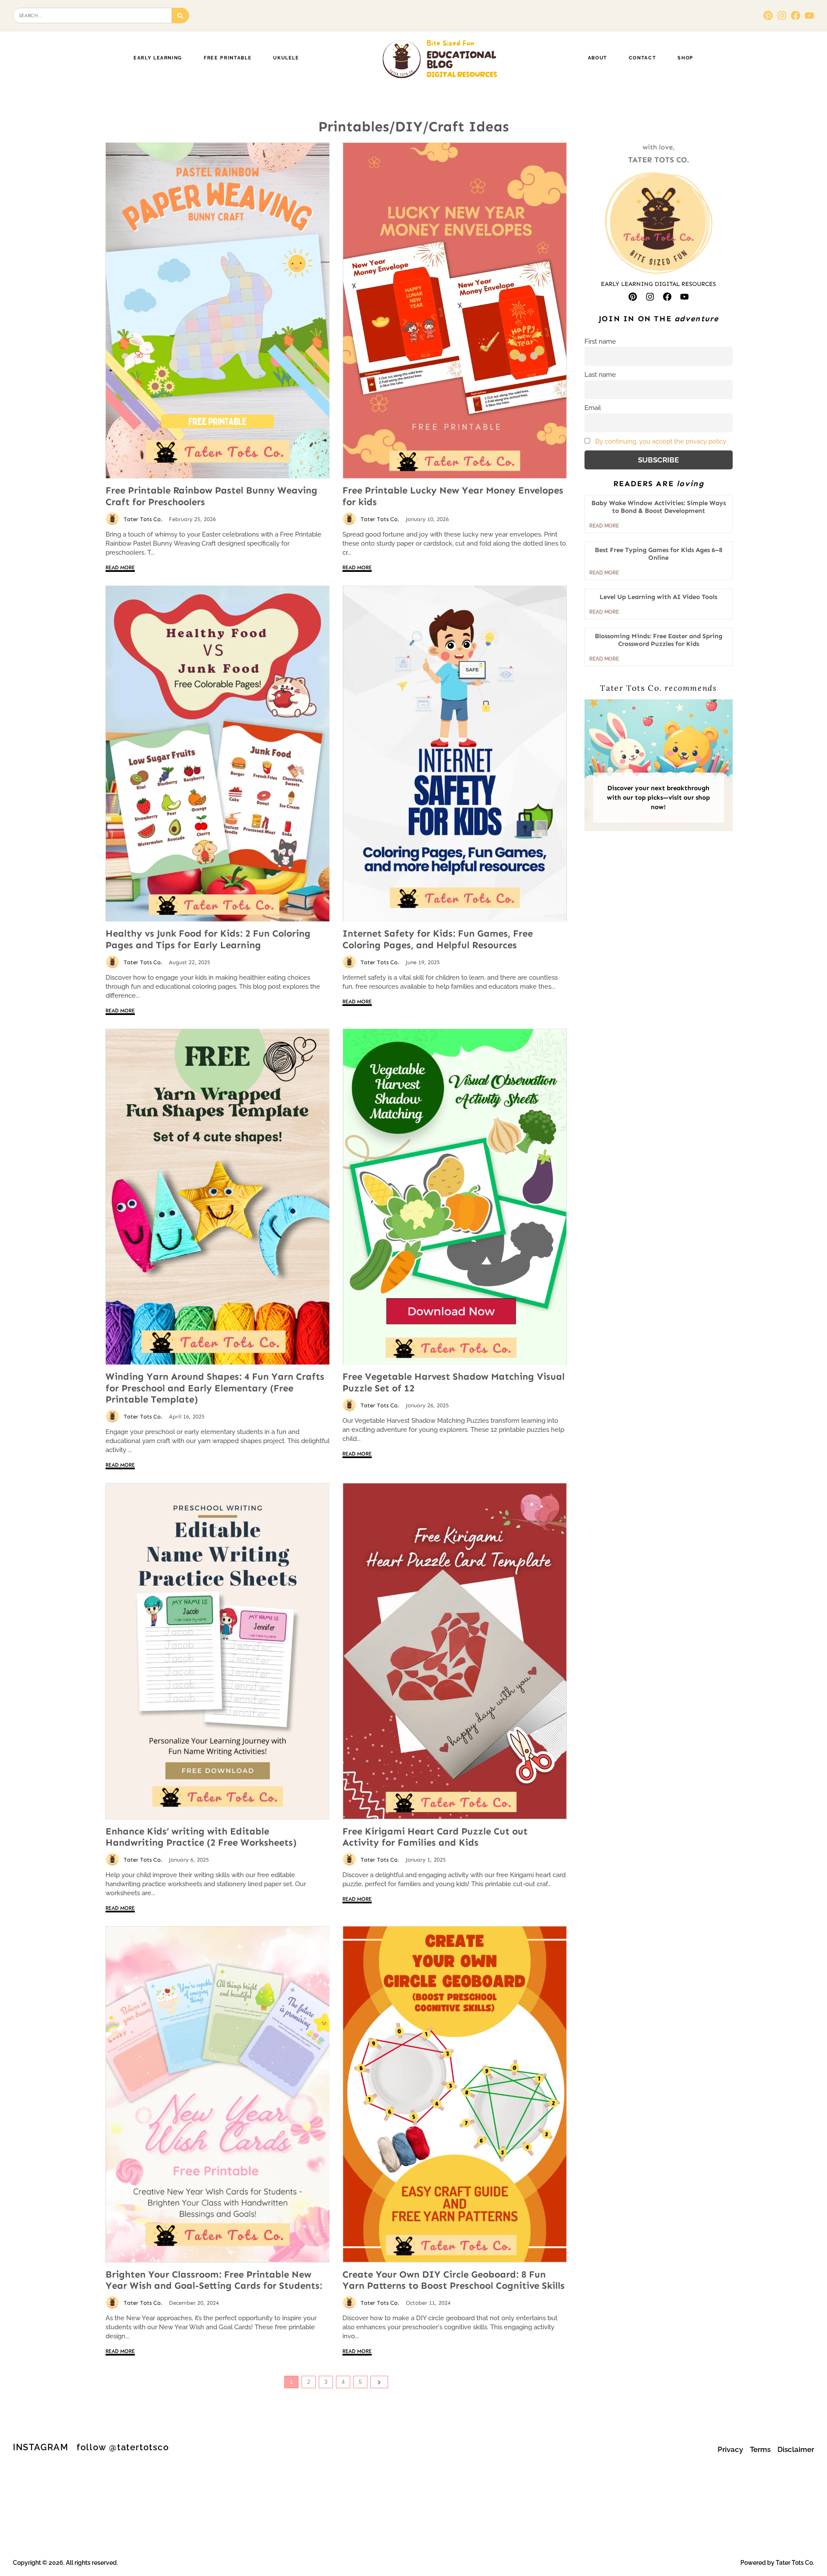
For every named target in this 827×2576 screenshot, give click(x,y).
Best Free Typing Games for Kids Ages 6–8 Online (659, 554)
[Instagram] (782, 16)
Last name (600, 375)
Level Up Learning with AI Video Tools (658, 597)
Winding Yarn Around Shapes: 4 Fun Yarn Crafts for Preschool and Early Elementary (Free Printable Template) (215, 1388)
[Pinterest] (768, 16)
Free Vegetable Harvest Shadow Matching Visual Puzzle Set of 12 (454, 1382)
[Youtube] (809, 16)
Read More (120, 568)
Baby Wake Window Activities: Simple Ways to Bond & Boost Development (659, 507)
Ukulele (286, 58)
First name (600, 341)
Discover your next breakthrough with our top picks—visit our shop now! (658, 798)
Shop (686, 58)
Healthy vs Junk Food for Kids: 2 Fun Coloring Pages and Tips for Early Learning (208, 939)
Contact (643, 58)
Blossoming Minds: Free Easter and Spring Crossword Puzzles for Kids (659, 640)
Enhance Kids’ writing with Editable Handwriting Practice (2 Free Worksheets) (201, 1837)
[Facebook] (796, 16)
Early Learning (158, 58)
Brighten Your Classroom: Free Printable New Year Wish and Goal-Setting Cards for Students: (214, 2280)
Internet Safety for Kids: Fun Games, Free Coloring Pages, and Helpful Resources (438, 939)
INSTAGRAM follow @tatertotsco (91, 2447)
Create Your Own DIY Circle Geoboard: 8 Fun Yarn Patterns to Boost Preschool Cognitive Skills (454, 2280)
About (598, 58)
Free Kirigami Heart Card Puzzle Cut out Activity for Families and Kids (435, 1837)
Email (593, 408)
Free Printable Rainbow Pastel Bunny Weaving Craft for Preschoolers (211, 496)
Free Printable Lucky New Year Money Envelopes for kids (453, 496)
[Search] (181, 16)
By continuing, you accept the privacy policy (661, 441)
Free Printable (228, 58)
